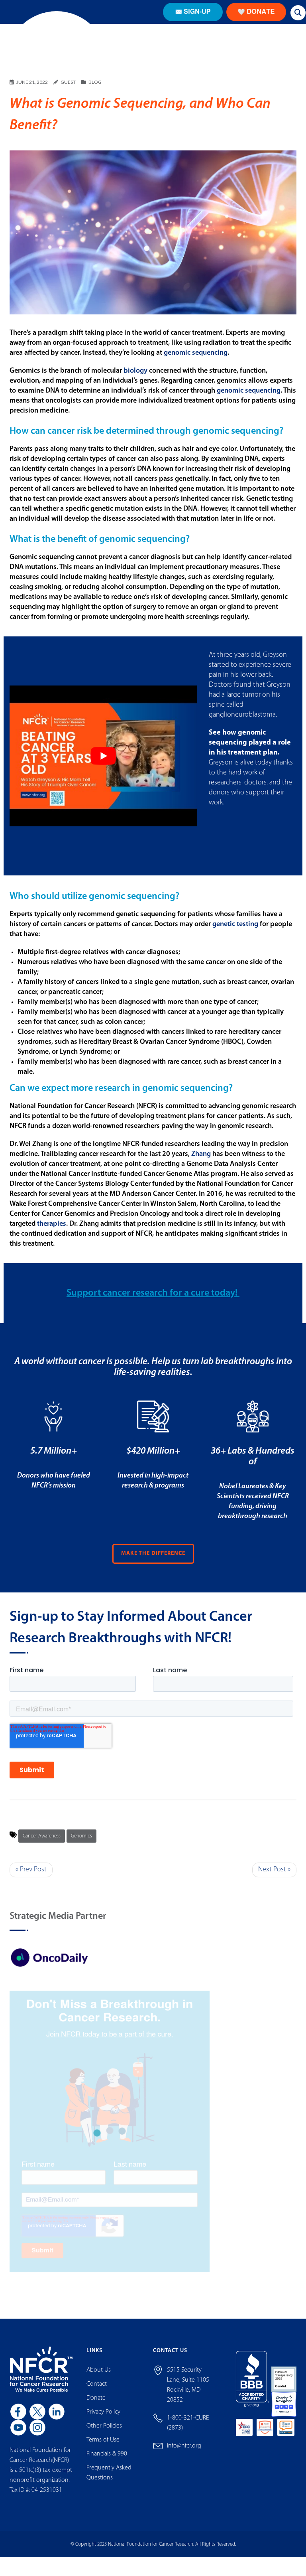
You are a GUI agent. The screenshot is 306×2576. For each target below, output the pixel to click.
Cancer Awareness (42, 1851)
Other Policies (104, 2441)
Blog (95, 97)
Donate (96, 2413)
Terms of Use (103, 2455)
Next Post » (274, 1885)
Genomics (81, 1851)
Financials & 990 (107, 2469)
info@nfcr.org (184, 2461)
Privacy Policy (103, 2427)
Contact (97, 2399)
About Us (99, 2385)
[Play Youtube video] (103, 771)
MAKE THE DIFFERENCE (153, 1568)
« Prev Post (31, 1885)
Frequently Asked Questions (109, 2488)
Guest (68, 97)
